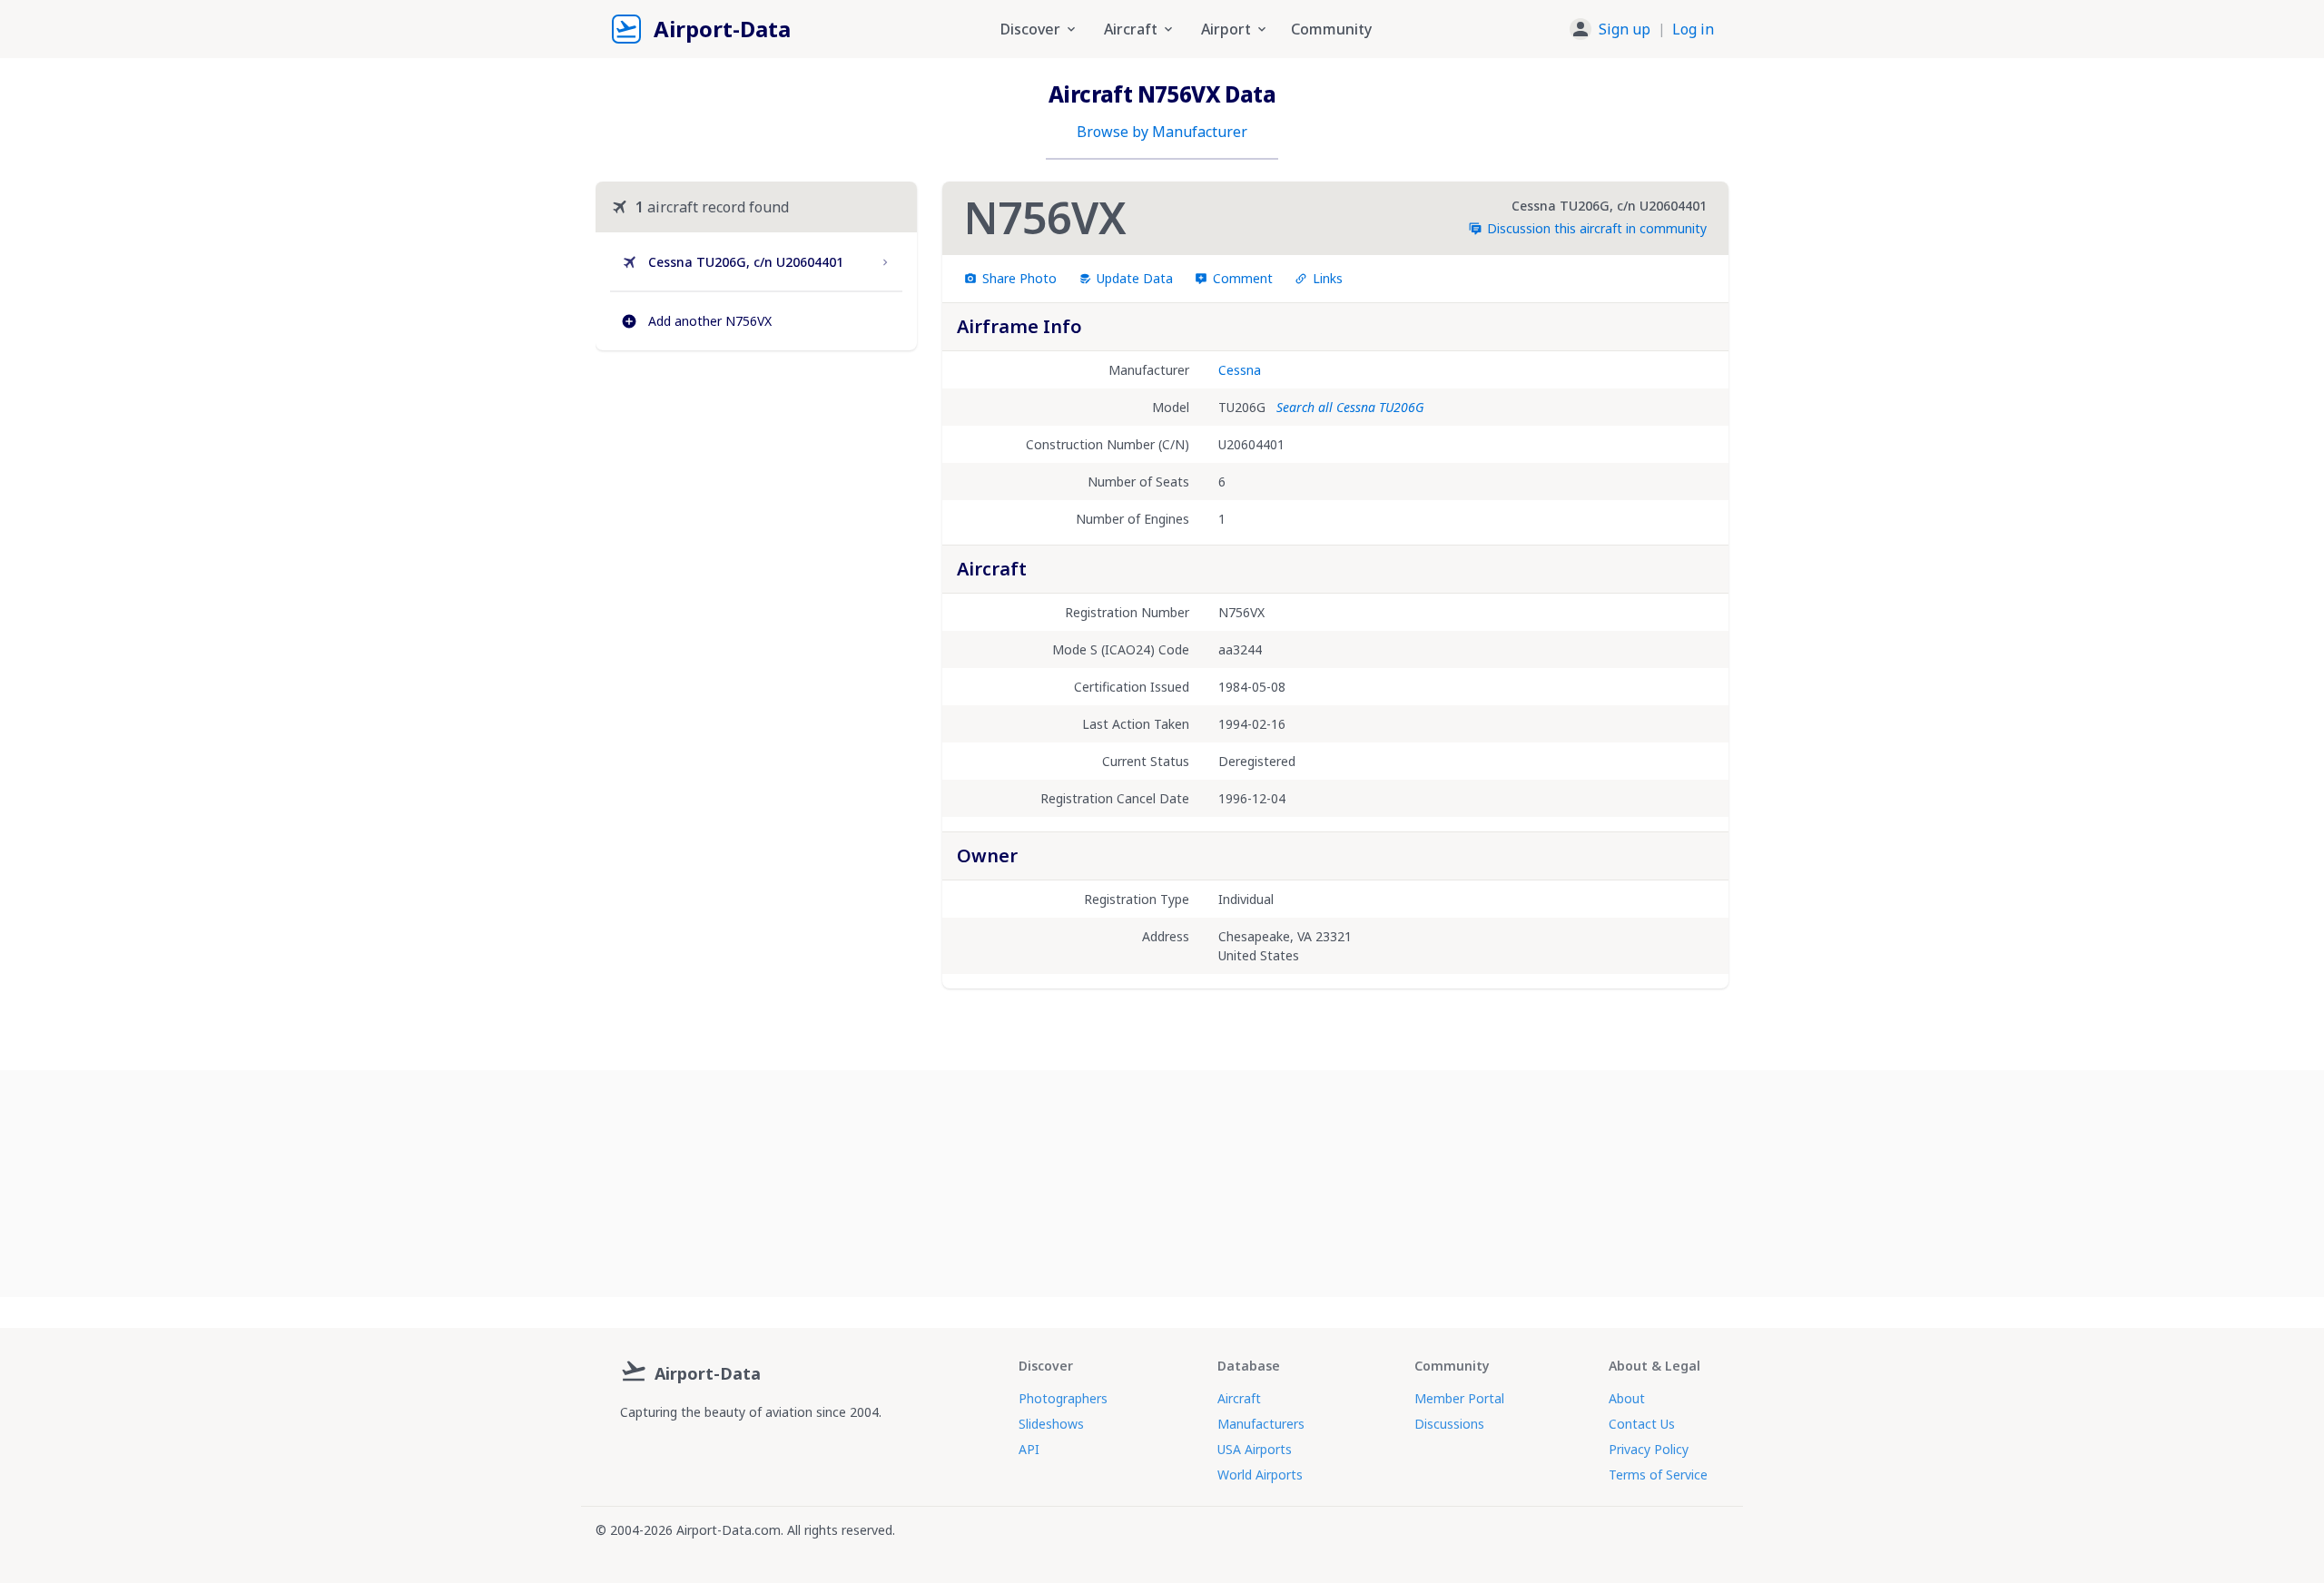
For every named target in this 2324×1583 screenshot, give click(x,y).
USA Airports (1255, 1449)
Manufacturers (1261, 1424)
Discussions (1449, 1424)
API (1029, 1449)
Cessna (1240, 370)
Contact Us (1642, 1424)
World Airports (1260, 1475)
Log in (1693, 29)
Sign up (1625, 29)
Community (1331, 29)
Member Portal (1459, 1398)
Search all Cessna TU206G (1350, 407)
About (1627, 1398)
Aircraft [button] (1131, 29)
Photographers (1063, 1398)
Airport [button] (1226, 29)
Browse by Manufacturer (1162, 132)
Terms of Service (1658, 1475)
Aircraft (1239, 1398)
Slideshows (1051, 1424)
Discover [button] (1030, 29)
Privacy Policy (1649, 1449)
